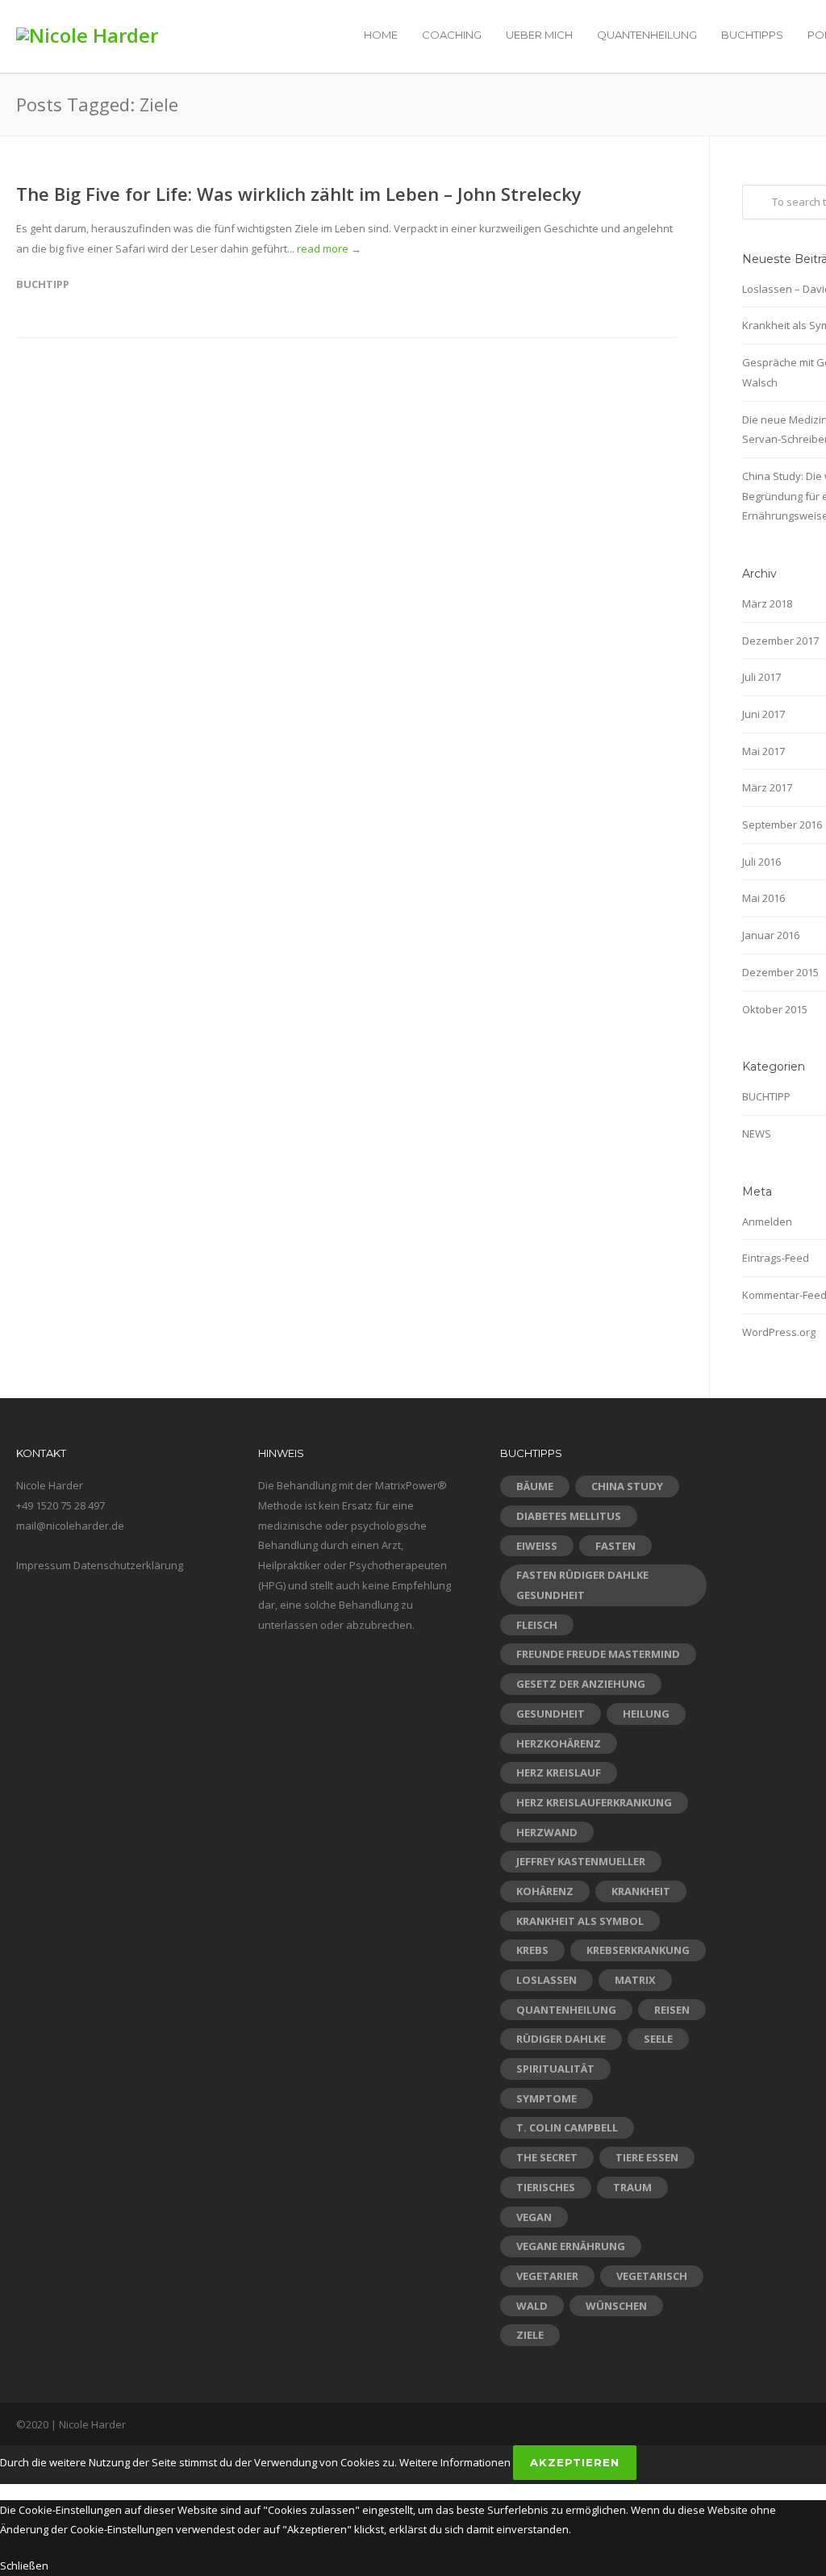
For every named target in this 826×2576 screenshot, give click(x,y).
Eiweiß (537, 1546)
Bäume (535, 1486)
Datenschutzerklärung (128, 1565)
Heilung (646, 1714)
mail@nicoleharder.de (70, 1526)
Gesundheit (551, 1714)
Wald (532, 2306)
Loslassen (546, 1980)
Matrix (635, 1980)
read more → (329, 248)
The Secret (547, 2157)
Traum (632, 2187)
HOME (381, 35)
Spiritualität (555, 2069)
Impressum (44, 1565)
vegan (534, 2217)
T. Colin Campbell (567, 2127)
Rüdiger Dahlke (561, 2039)
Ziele (530, 2335)
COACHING (452, 35)
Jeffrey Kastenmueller (581, 1861)
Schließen (24, 2566)
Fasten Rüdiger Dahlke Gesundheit (582, 1585)
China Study (627, 1486)
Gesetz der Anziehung (581, 1684)
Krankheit (641, 1891)
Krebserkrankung (638, 1950)
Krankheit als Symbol (580, 1921)
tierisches (546, 2187)
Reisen (672, 2010)
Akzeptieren (575, 2462)
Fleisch (537, 1625)
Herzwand (547, 1832)
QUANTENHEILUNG (647, 35)
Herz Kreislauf (559, 1772)
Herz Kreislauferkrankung (594, 1802)
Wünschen (616, 2306)
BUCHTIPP (43, 284)
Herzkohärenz (559, 1743)
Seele (658, 2039)
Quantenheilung (566, 2010)
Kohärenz (545, 1891)
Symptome (546, 2098)
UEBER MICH (539, 35)
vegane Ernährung (571, 2246)
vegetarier (547, 2276)
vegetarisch (652, 2276)
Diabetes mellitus (569, 1516)
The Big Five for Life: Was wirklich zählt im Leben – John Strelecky (299, 194)
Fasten (615, 1546)
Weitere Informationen (455, 2462)
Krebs (532, 1950)
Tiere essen (647, 2157)
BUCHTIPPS (752, 35)
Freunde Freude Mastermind (598, 1654)
